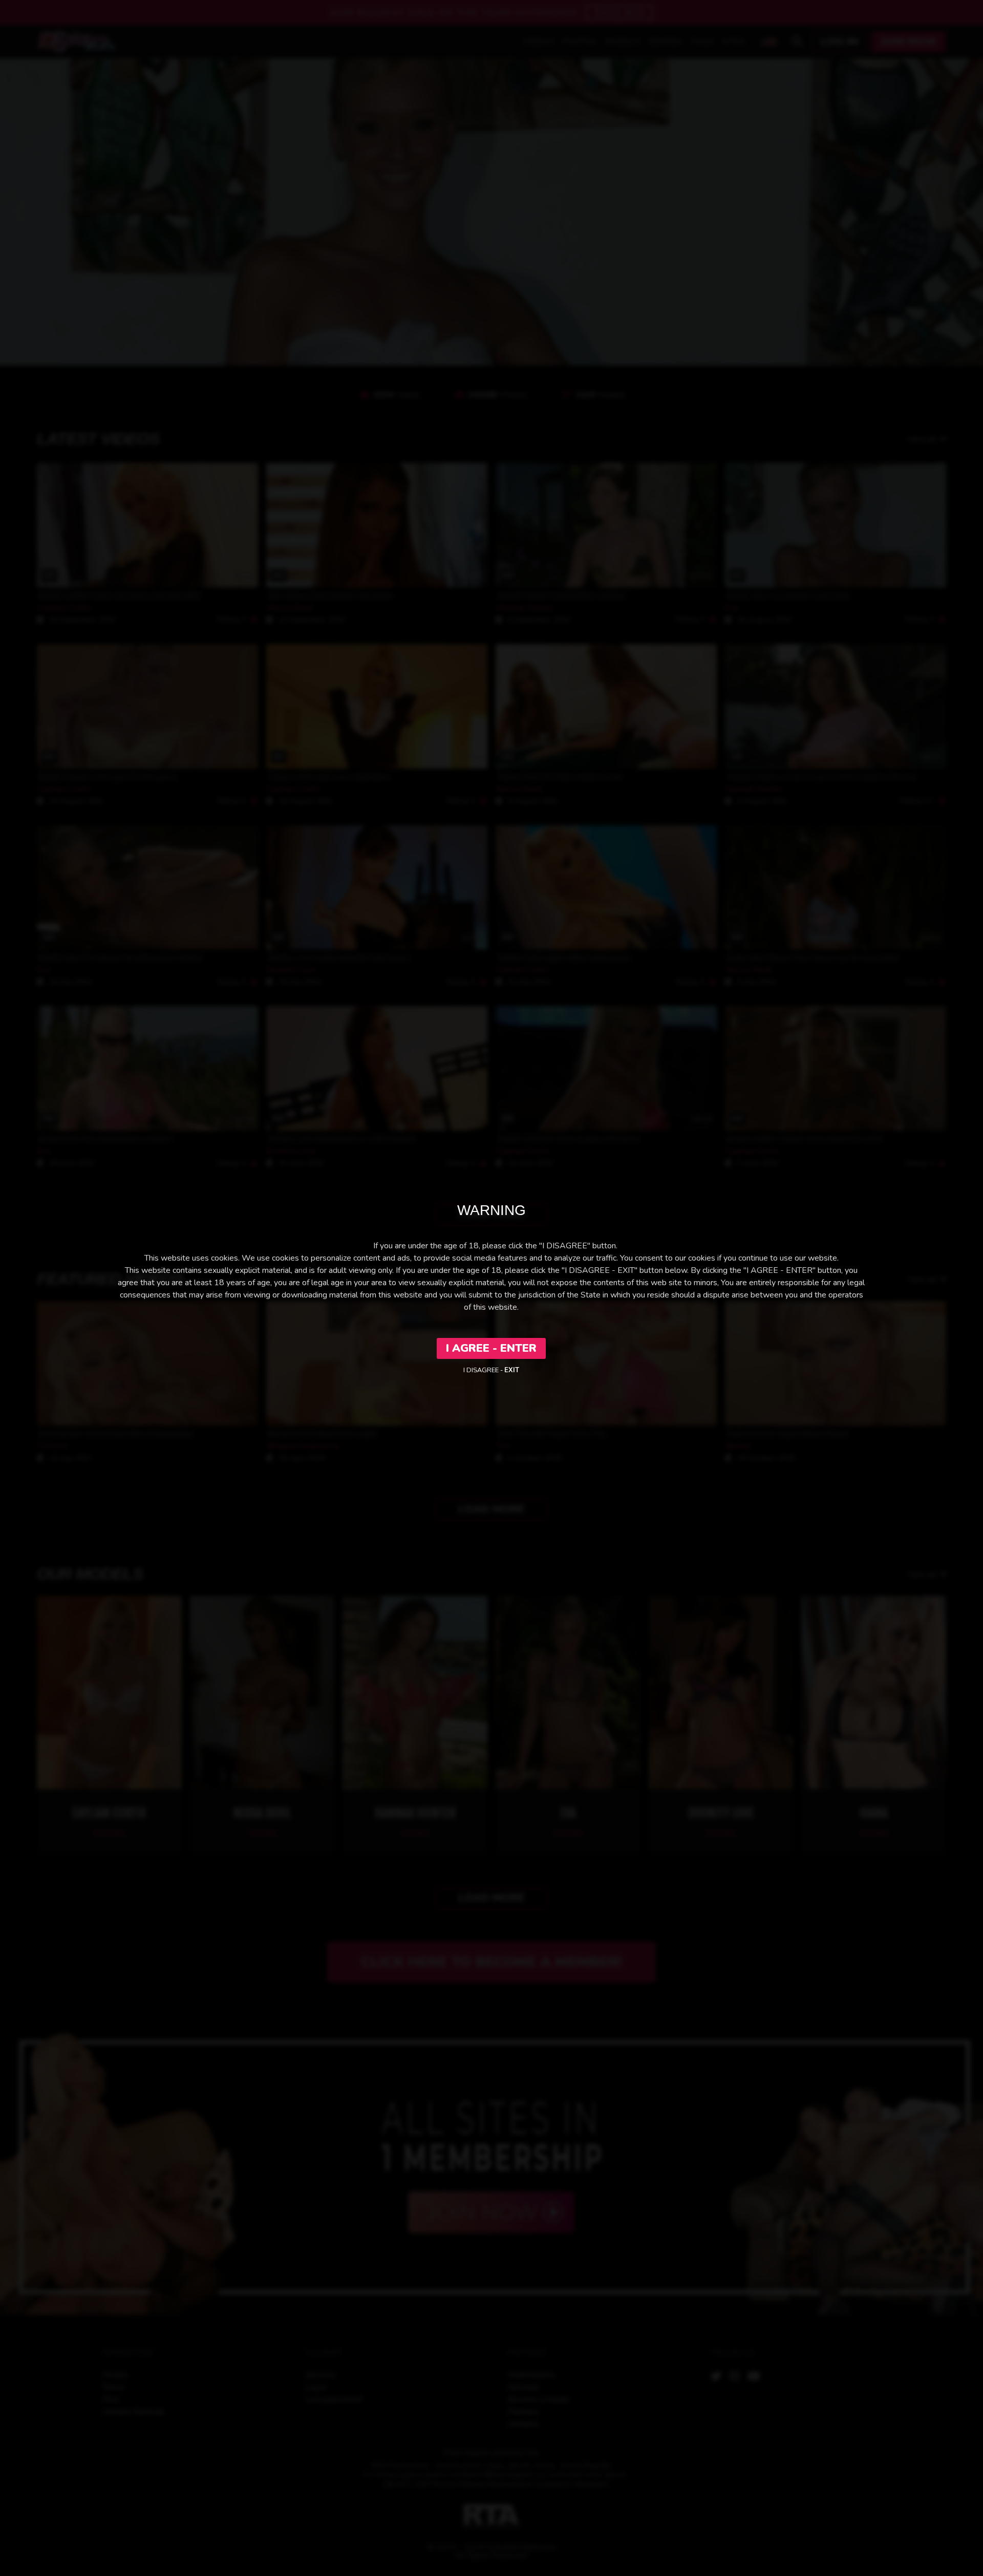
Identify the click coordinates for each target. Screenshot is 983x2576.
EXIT (512, 1370)
